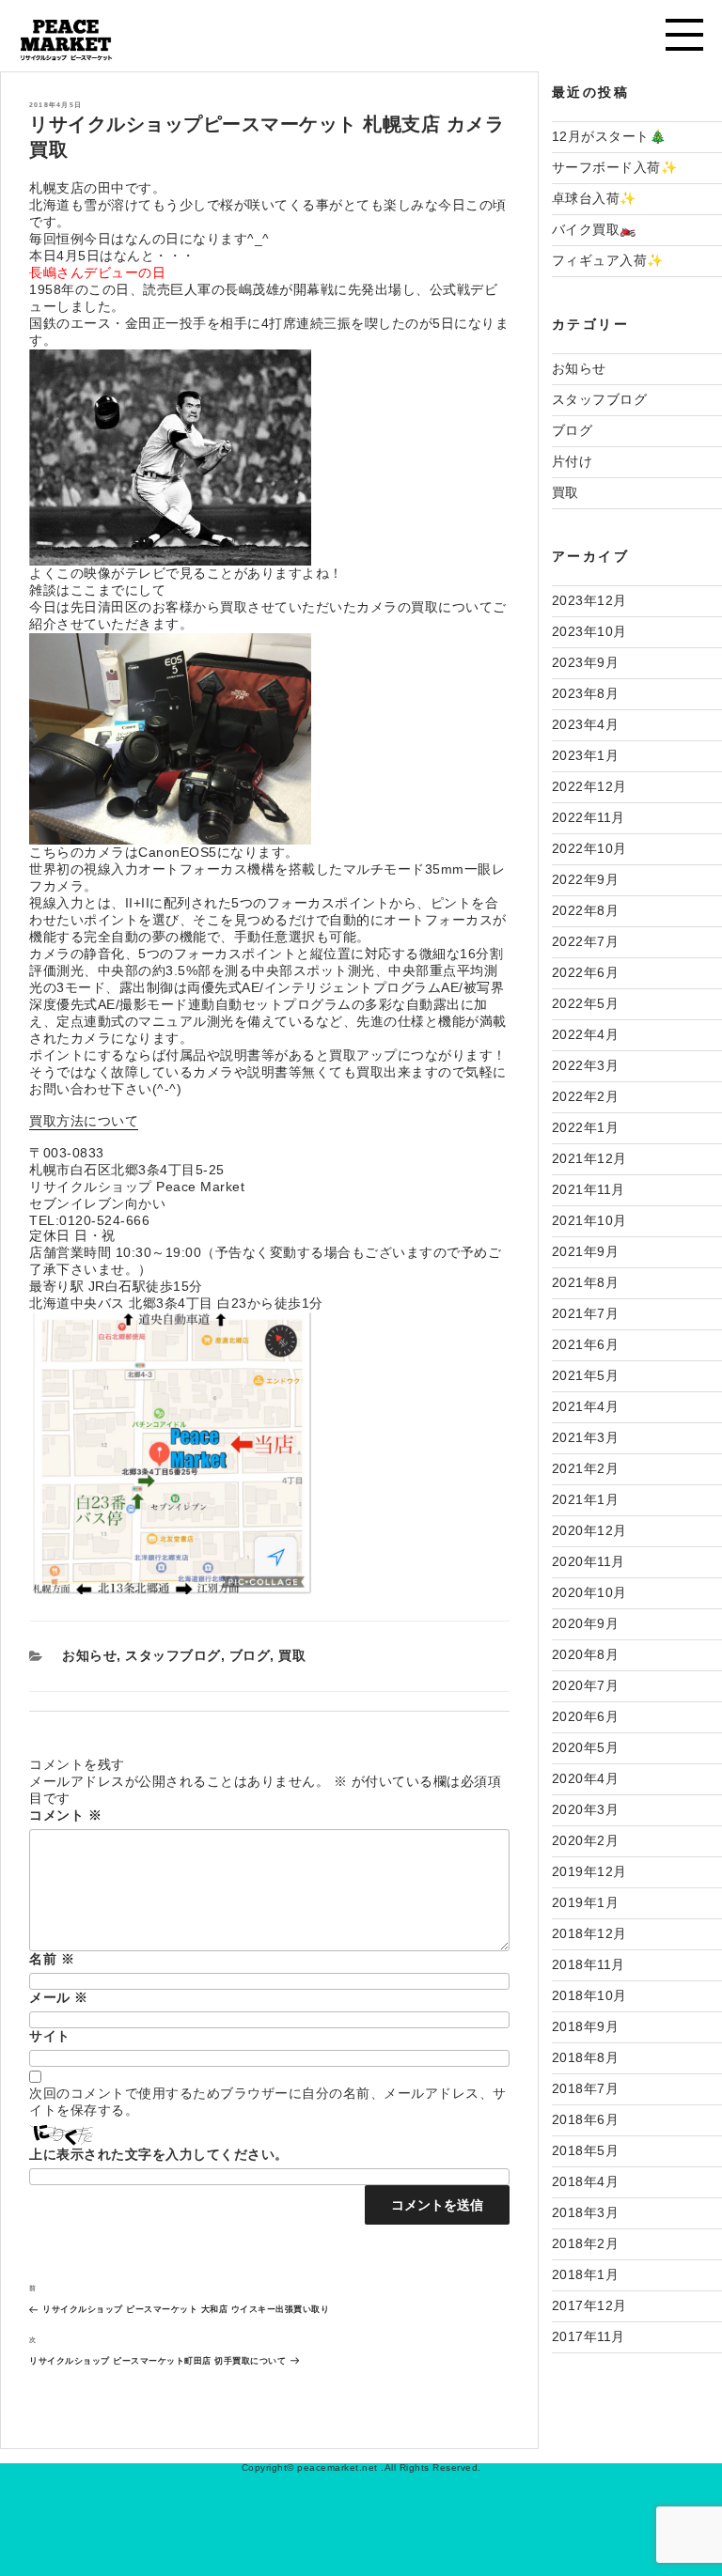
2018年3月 (586, 2212)
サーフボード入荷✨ (615, 167)
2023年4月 (586, 724)
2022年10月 (589, 848)
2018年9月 (586, 2026)
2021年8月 (586, 1282)
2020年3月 (586, 1809)
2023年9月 (586, 662)
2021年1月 (586, 1499)
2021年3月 (586, 1437)
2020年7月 (586, 1685)
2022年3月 (586, 1065)
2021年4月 (586, 1406)
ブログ (250, 1655)
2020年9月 (586, 1623)
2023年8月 (586, 693)
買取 (292, 1655)
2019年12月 (589, 1871)
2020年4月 (586, 1778)
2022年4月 (586, 1034)
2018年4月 (586, 2181)
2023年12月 (589, 600)
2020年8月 (586, 1654)
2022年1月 (586, 1127)
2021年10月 (589, 1220)
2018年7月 (586, 2088)
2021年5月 (586, 1375)
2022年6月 (586, 972)
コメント (65, 1815)
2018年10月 (589, 1995)
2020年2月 (586, 1840)
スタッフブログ (173, 1655)
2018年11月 (589, 1964)
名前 (52, 1959)
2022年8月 (586, 910)
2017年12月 (589, 2305)
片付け (573, 461)
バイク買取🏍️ (594, 229)
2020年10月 (589, 1592)
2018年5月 (586, 2150)
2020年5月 (586, 1747)
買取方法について (84, 1121)
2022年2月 (586, 1096)
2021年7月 (586, 1313)
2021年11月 (589, 1189)
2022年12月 (589, 786)
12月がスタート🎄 (609, 136)
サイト (50, 2036)
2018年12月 (589, 1933)
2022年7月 (586, 941)
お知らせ (89, 1655)
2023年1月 (586, 755)
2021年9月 (586, 1251)
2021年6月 (586, 1344)
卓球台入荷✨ (594, 198)
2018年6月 (586, 2119)
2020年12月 (589, 1530)
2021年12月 (589, 1158)
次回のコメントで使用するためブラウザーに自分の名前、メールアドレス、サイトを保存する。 (268, 2102)
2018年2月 (586, 2243)
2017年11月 (589, 2336)
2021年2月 (586, 1468)
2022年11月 (589, 817)
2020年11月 (589, 1561)
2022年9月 (586, 879)
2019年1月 (586, 1902)
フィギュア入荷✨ (608, 260)
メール (59, 1997)
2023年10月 (589, 631)
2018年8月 (586, 2057)
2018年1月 (586, 2274)
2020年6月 (586, 1716)
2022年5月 (586, 1003)
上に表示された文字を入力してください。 (159, 2154)
